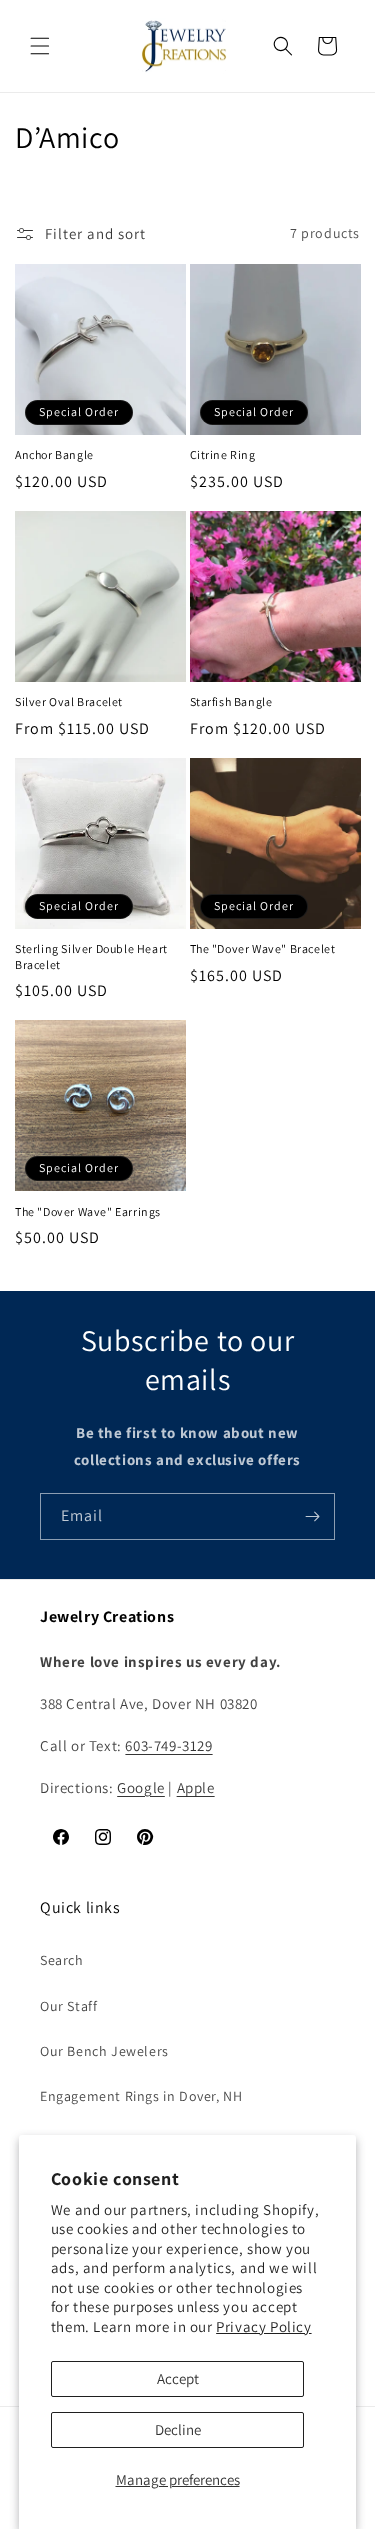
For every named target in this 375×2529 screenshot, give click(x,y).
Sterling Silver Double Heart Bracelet (91, 956)
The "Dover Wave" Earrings (88, 1211)
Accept (178, 2378)
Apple (196, 1787)
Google (141, 1787)
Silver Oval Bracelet (69, 701)
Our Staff (68, 2006)
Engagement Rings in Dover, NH (141, 2096)
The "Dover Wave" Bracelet (263, 948)
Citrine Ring (223, 454)
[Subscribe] (312, 1516)
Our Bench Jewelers (104, 2051)
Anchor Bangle (54, 454)
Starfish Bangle (231, 701)
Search (62, 1960)
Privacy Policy (263, 2326)
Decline (178, 2429)
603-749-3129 (168, 1745)
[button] (40, 46)
